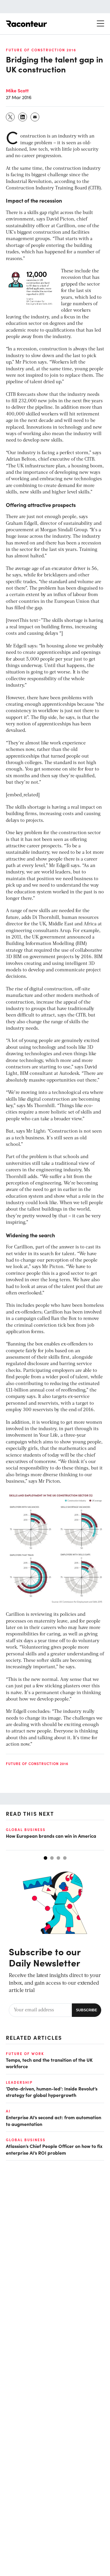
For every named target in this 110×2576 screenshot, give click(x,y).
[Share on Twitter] (11, 117)
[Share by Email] (35, 117)
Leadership (19, 2082)
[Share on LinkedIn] (23, 117)
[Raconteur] (26, 24)
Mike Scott (17, 90)
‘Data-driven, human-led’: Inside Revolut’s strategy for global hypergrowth (52, 2092)
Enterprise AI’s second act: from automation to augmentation (54, 2120)
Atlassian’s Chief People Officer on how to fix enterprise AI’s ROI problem (54, 2149)
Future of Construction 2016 (41, 50)
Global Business (26, 1830)
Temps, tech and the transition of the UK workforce (49, 2063)
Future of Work (25, 2054)
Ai (8, 2111)
